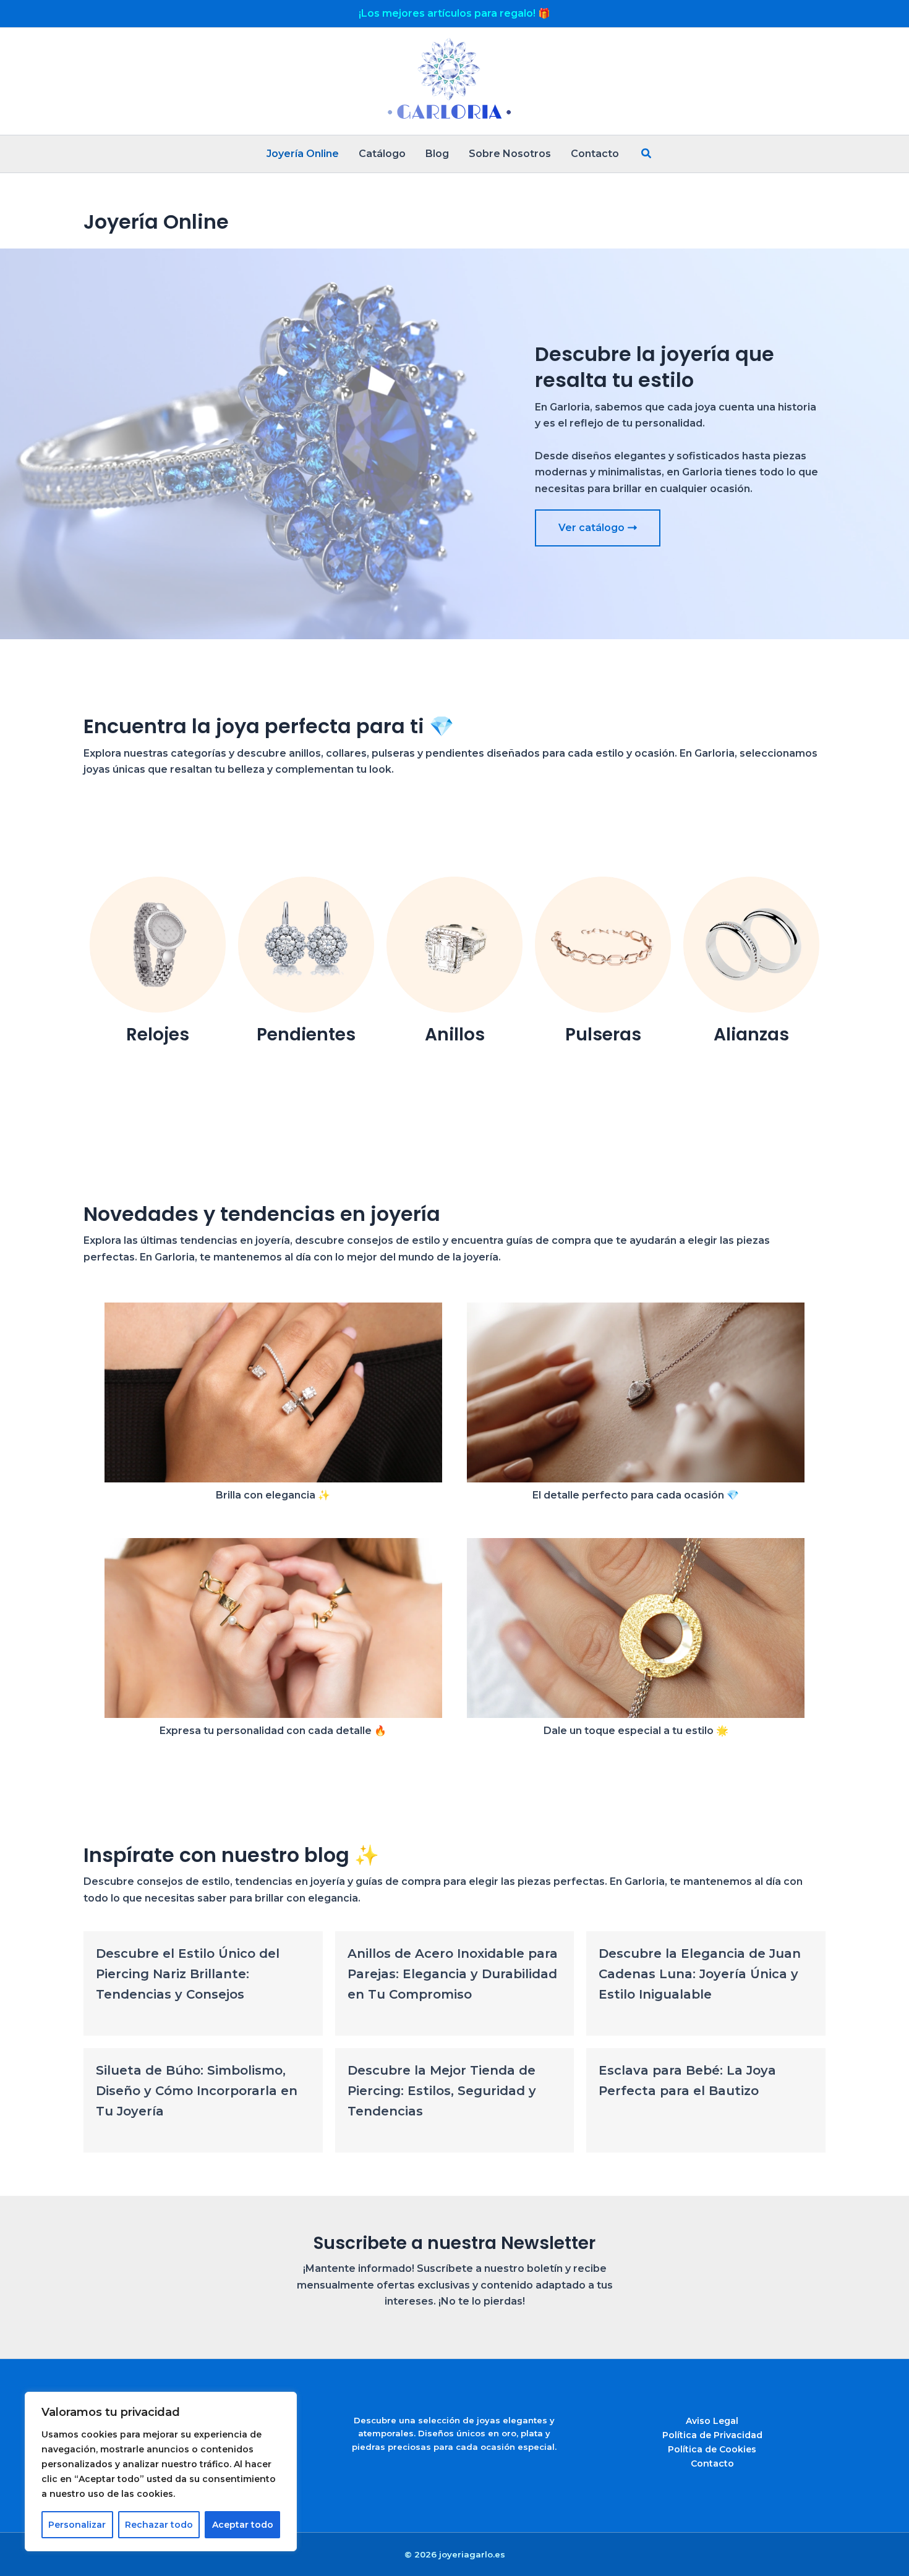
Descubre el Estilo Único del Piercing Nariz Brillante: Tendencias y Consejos (188, 1974)
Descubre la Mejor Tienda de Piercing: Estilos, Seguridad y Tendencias (442, 2091)
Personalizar (77, 2525)
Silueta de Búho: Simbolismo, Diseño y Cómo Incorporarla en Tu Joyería (197, 2091)
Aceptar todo (243, 2525)
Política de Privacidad (712, 2435)
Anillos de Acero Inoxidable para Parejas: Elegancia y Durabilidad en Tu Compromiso (453, 1974)
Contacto (712, 2463)
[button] (647, 154)
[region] (161, 2472)
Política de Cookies (712, 2449)
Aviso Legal (712, 2421)
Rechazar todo (159, 2525)
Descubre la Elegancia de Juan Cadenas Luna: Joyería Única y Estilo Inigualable (700, 1974)
